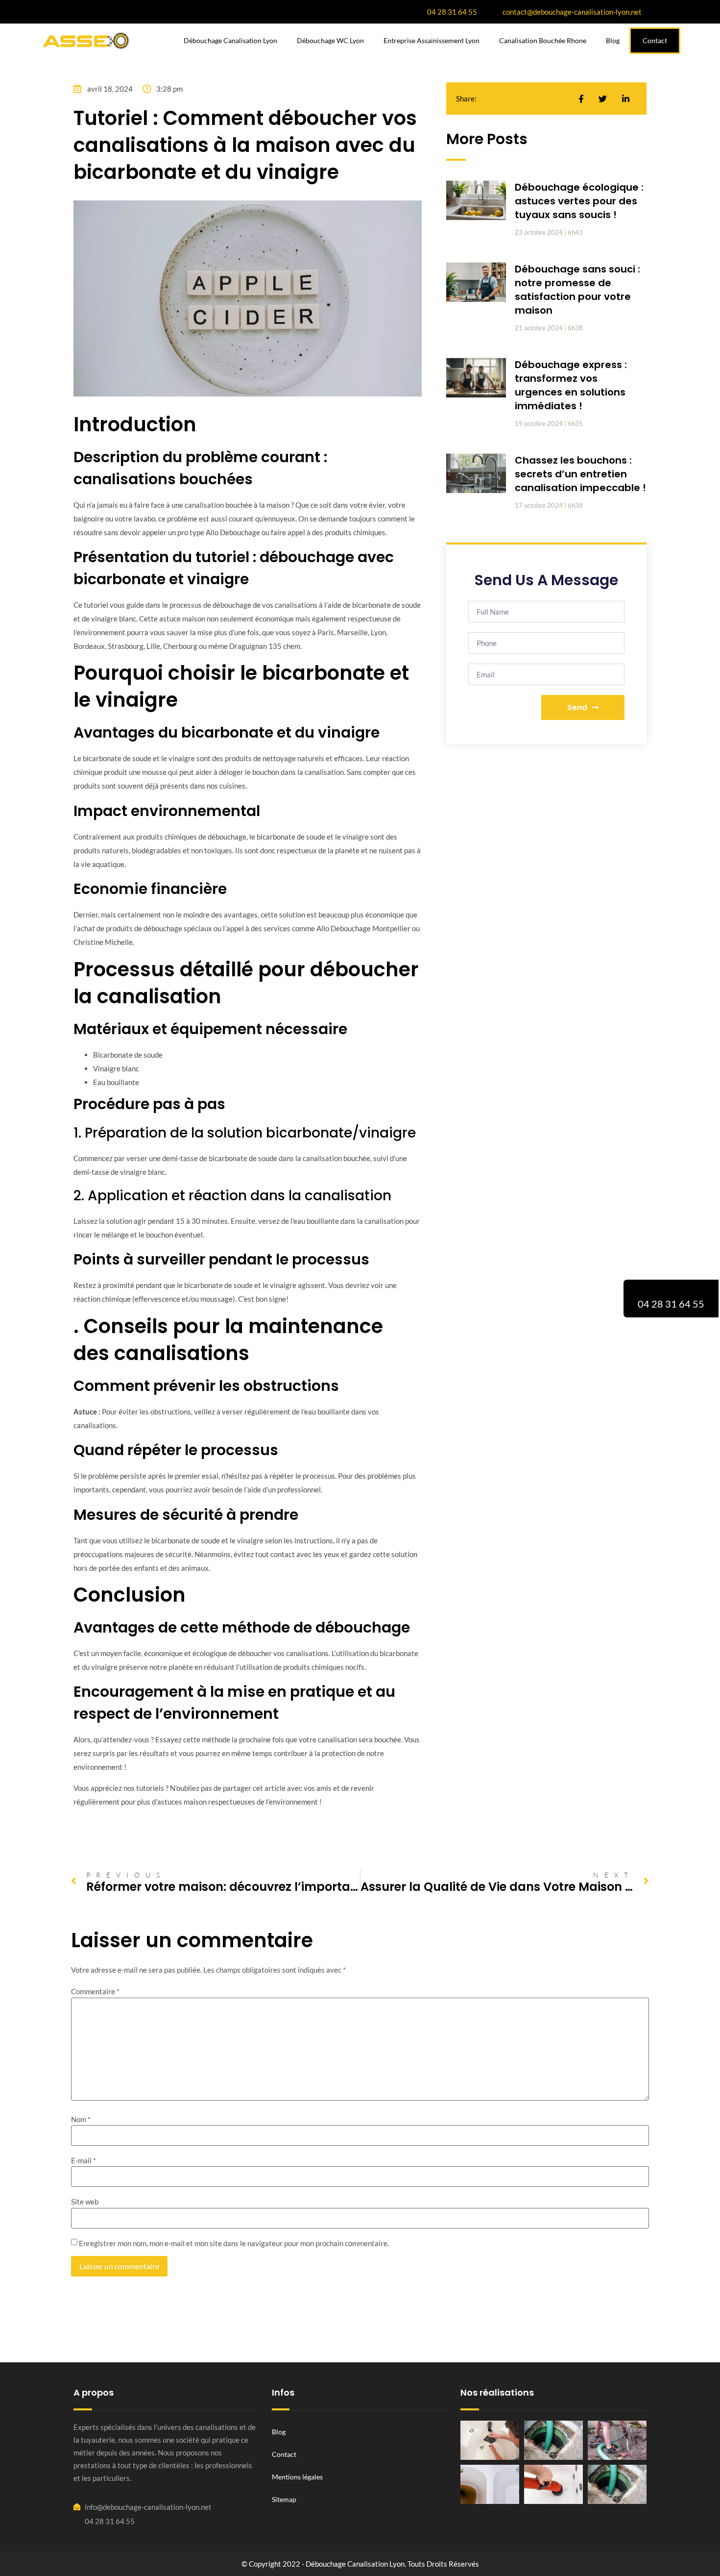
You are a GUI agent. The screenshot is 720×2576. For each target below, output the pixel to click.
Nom (81, 2119)
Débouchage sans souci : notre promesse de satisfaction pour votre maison (577, 290)
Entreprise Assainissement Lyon (432, 40)
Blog (613, 40)
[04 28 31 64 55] (671, 1291)
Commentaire (95, 1992)
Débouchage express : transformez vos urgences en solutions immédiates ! (571, 385)
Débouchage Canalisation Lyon (230, 40)
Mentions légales (297, 2477)
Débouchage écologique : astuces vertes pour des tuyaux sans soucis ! (579, 201)
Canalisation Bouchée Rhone (543, 40)
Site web (85, 2202)
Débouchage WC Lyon (330, 40)
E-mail (84, 2161)
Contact (284, 2454)
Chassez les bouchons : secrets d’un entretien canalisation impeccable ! (580, 474)
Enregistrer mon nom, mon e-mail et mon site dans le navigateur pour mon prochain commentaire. (234, 2243)
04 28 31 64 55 (671, 1304)
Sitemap (284, 2499)
